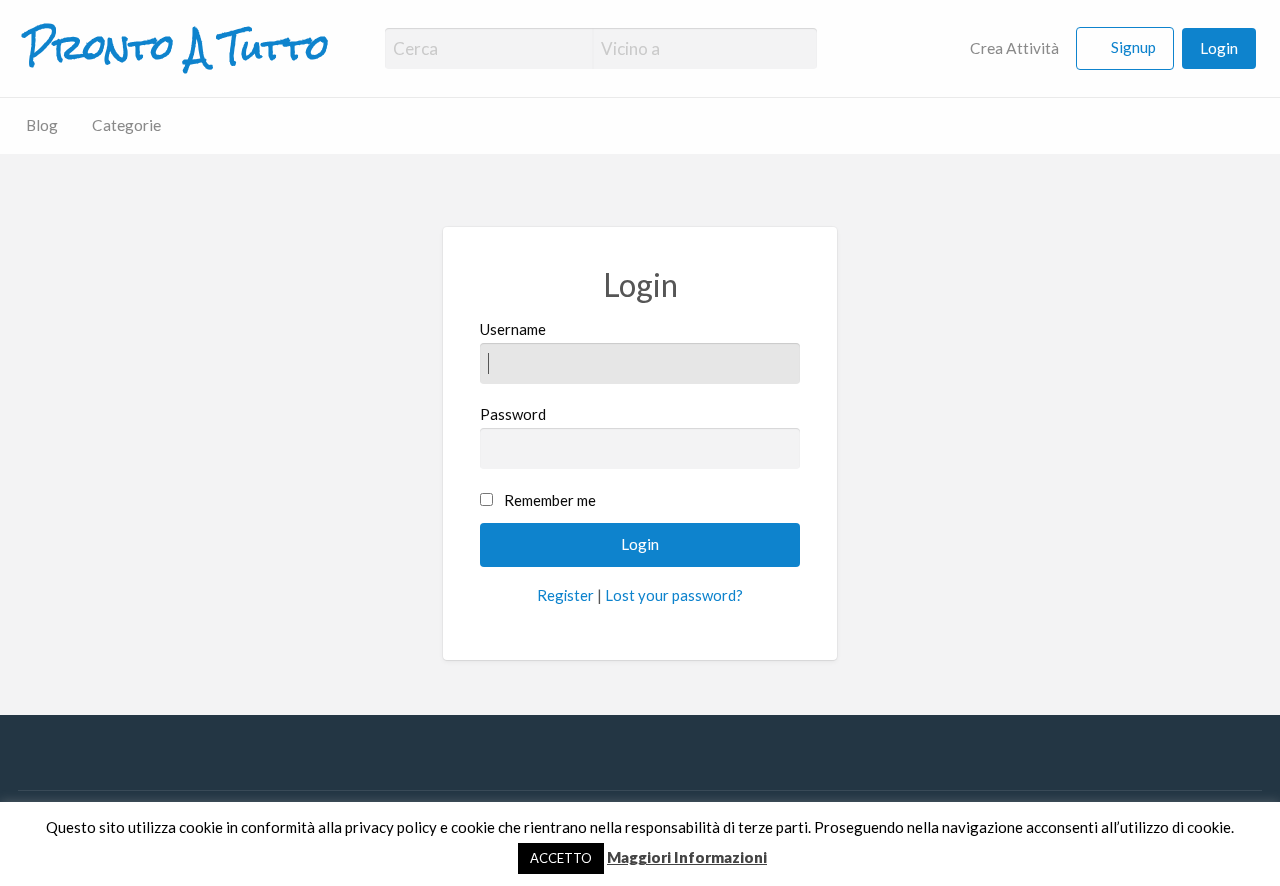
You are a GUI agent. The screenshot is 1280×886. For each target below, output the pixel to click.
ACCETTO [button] (561, 858)
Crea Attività (1013, 48)
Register (565, 595)
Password (513, 414)
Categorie (126, 125)
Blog (42, 125)
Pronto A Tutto (176, 48)
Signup (1133, 47)
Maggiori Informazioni (687, 857)
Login (1219, 48)
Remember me (550, 500)
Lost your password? (674, 595)
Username (513, 329)
